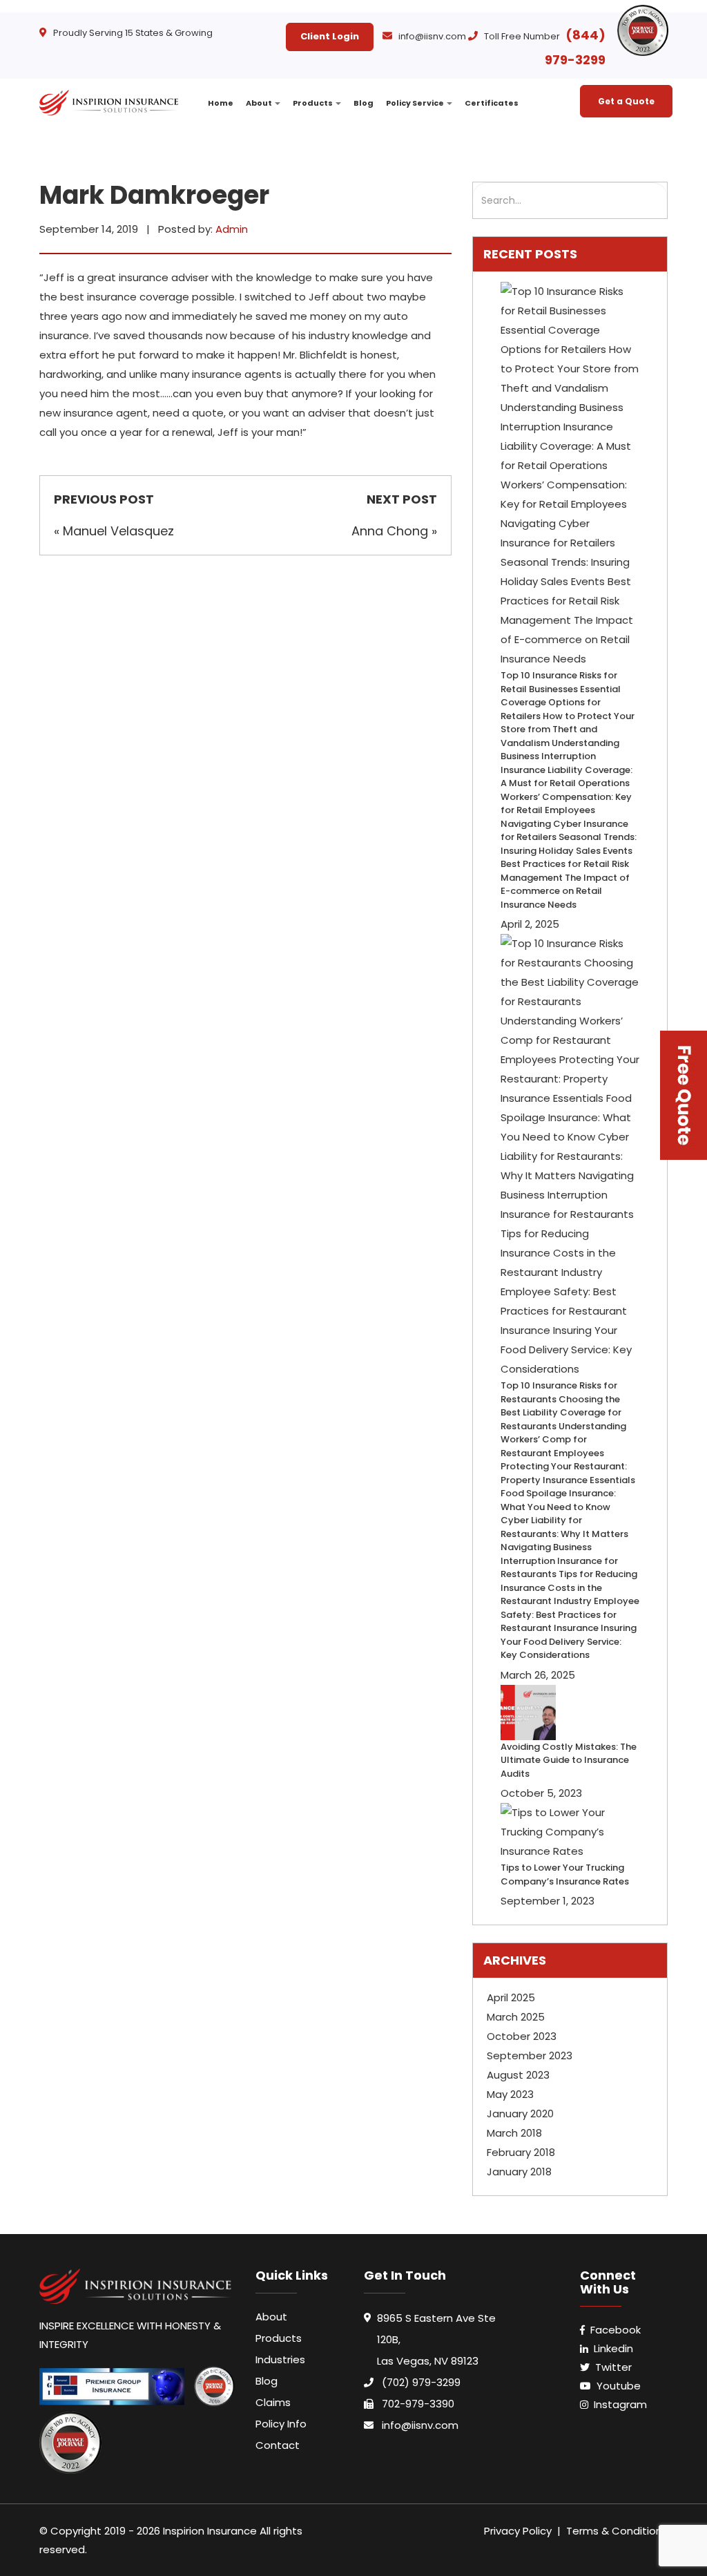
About (260, 103)
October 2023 (522, 2036)
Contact (278, 2445)
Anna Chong (390, 531)
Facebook (616, 2330)
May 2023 (510, 2094)
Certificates (492, 103)
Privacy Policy (518, 2531)
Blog (364, 103)
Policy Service (416, 103)
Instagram (620, 2404)
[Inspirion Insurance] (110, 94)
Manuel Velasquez (118, 531)
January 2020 (520, 2114)
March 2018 (514, 2133)
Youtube (619, 2386)
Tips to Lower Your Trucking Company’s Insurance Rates (565, 1874)
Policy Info (281, 2424)
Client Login (330, 36)
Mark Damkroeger (154, 195)
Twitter (613, 2367)
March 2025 (516, 2017)
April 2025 (511, 1997)
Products (313, 103)
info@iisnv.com (432, 36)
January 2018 (519, 2172)
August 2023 (518, 2075)
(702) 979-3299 (421, 2382)
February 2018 (521, 2152)
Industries (280, 2359)
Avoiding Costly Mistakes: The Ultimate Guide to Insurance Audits (569, 1760)
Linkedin (613, 2348)
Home (221, 103)
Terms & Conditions (617, 2531)
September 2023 (530, 2055)
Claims (273, 2402)
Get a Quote (626, 101)
